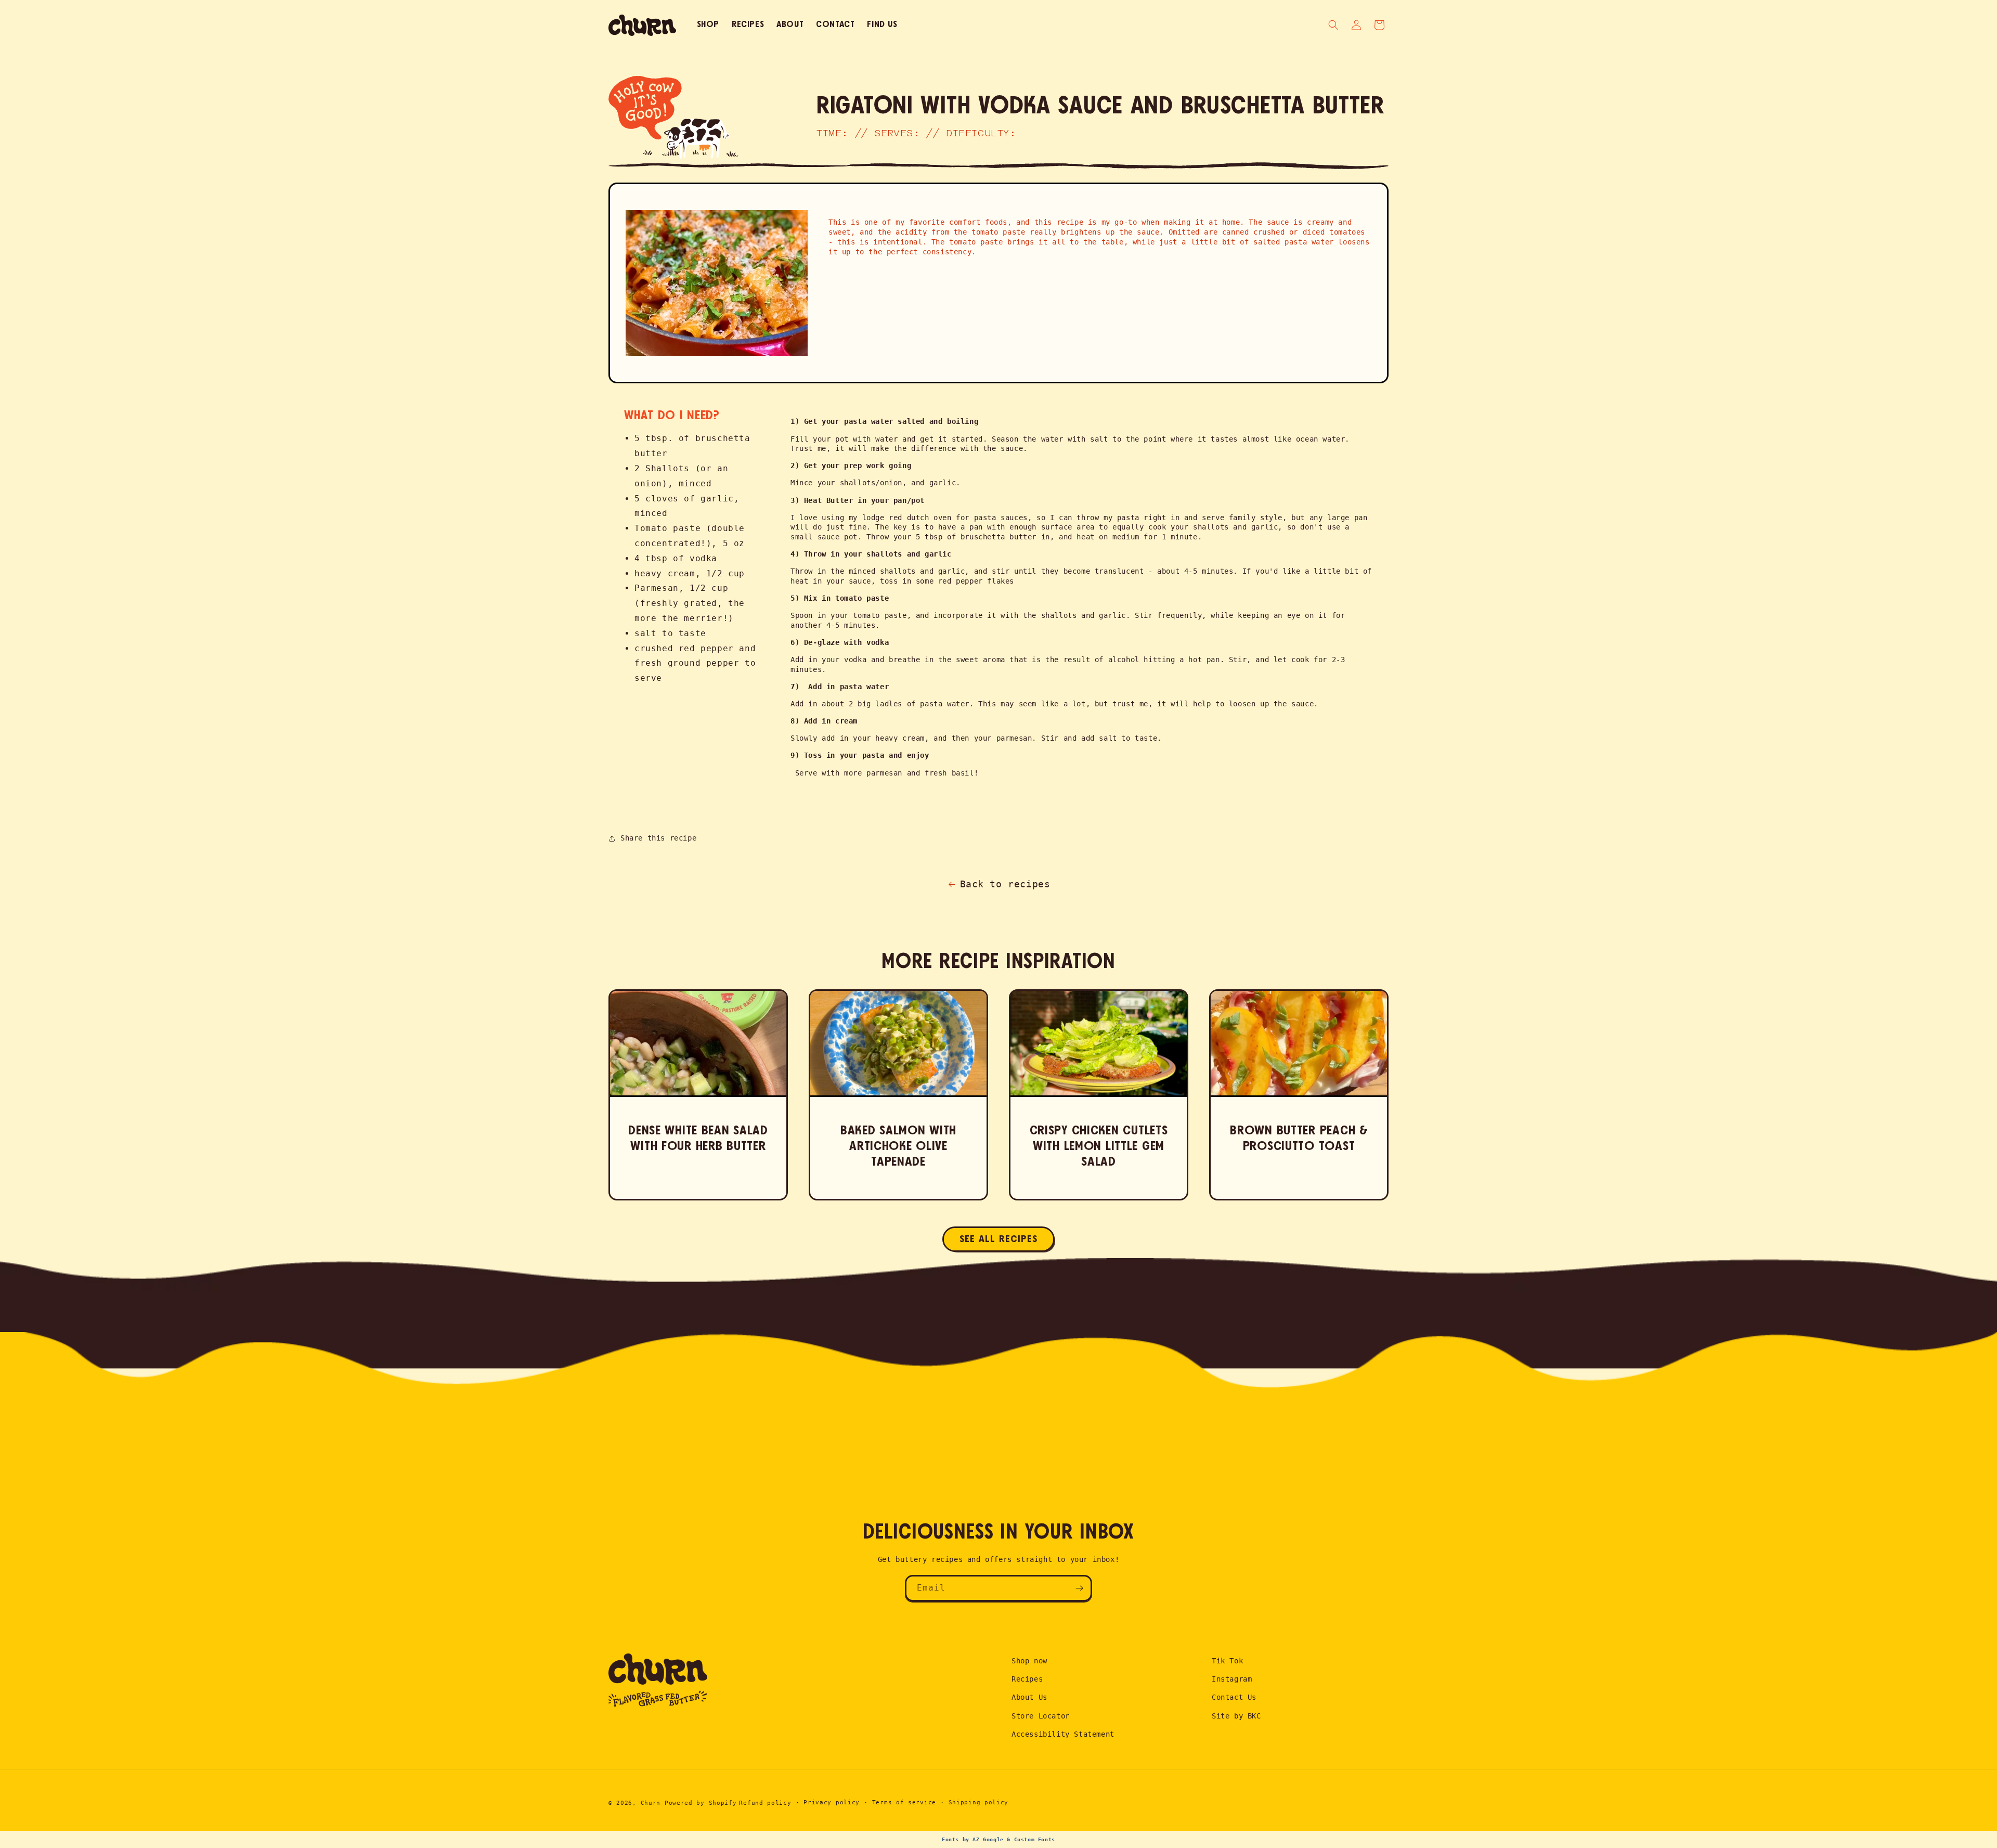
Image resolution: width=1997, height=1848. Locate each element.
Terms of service (904, 1802)
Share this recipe (658, 838)
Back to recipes (1005, 884)
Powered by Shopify (701, 1803)
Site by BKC (1236, 1716)
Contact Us (1234, 1697)
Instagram (1232, 1679)
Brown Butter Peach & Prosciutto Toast (1299, 1139)
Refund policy (765, 1803)
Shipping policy (979, 1802)
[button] (1379, 25)
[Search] (1333, 25)
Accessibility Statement (1063, 1734)
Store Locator (1041, 1716)
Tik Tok (1227, 1661)
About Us (1029, 1697)
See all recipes (998, 1239)
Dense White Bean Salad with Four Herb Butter (698, 1139)
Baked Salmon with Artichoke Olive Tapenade (898, 1146)
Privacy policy (832, 1802)
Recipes (1027, 1679)
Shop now (1029, 1661)
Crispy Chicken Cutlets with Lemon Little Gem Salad (1099, 1146)
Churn (651, 1803)
